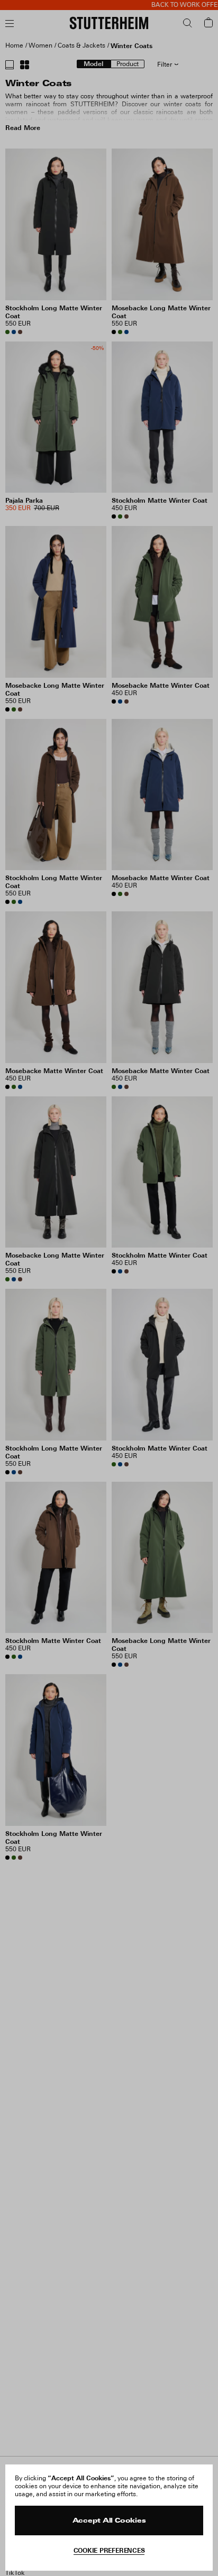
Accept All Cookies (109, 2521)
